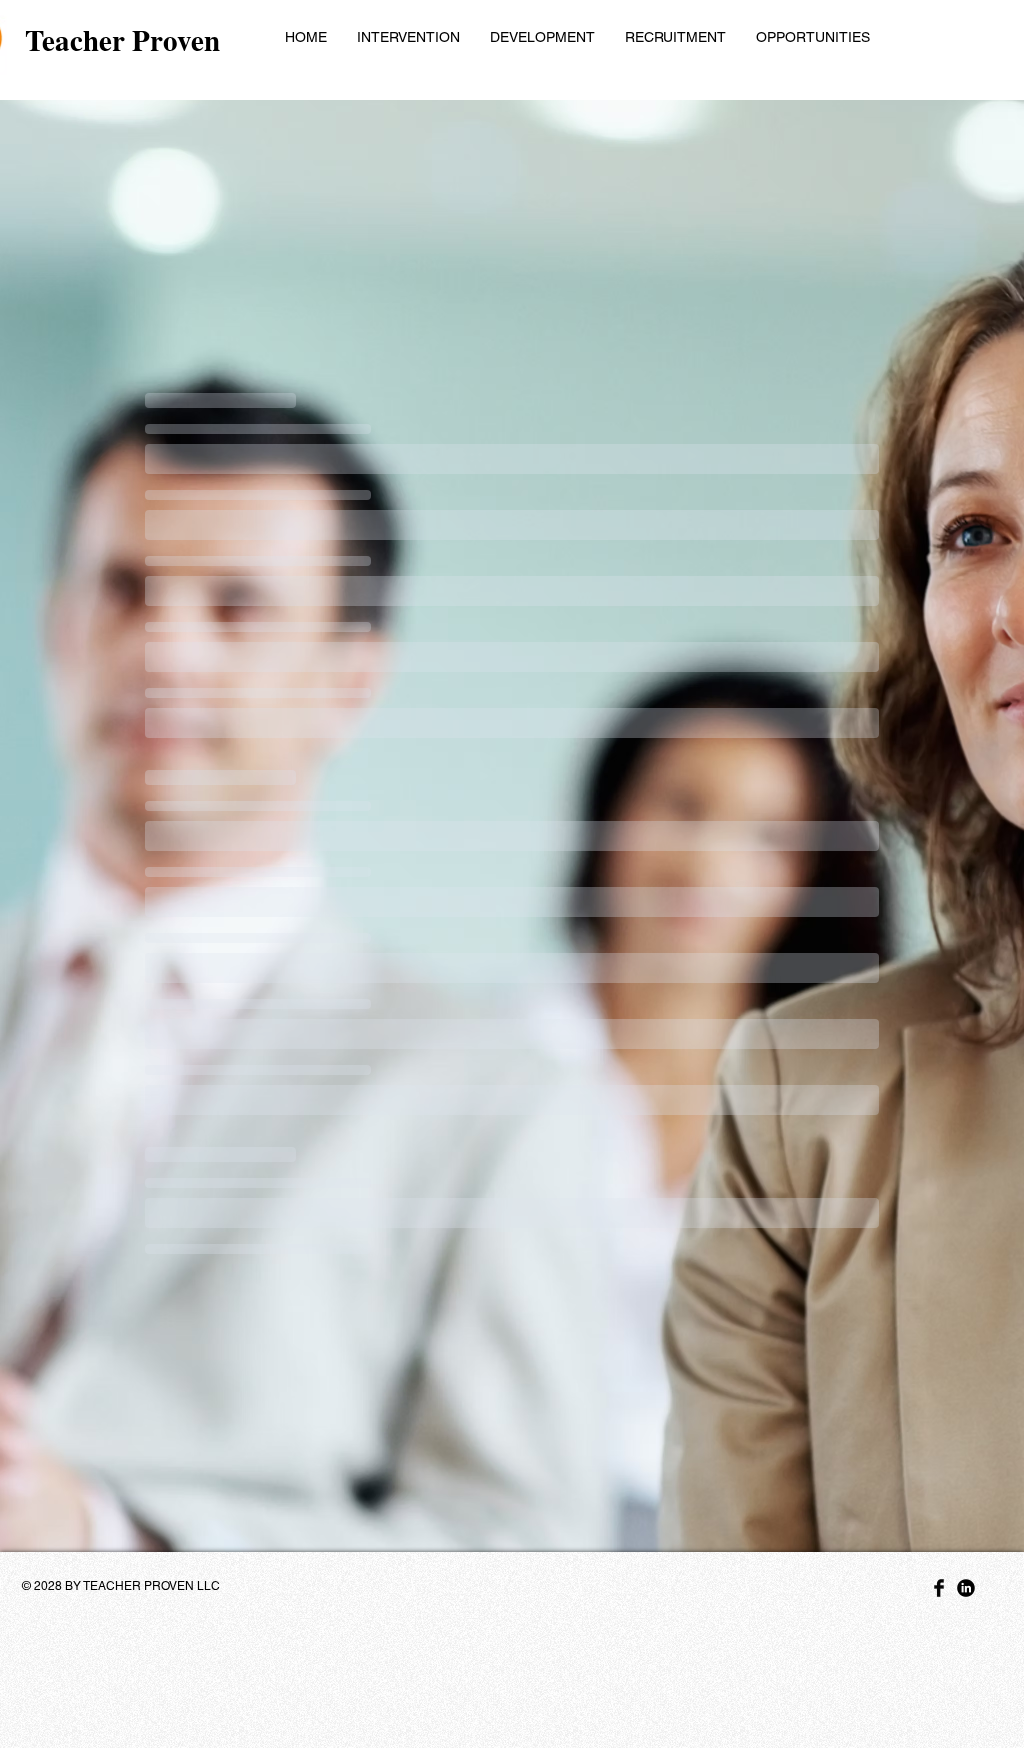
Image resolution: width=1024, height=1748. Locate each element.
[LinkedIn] (966, 1588)
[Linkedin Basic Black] (939, 1588)
